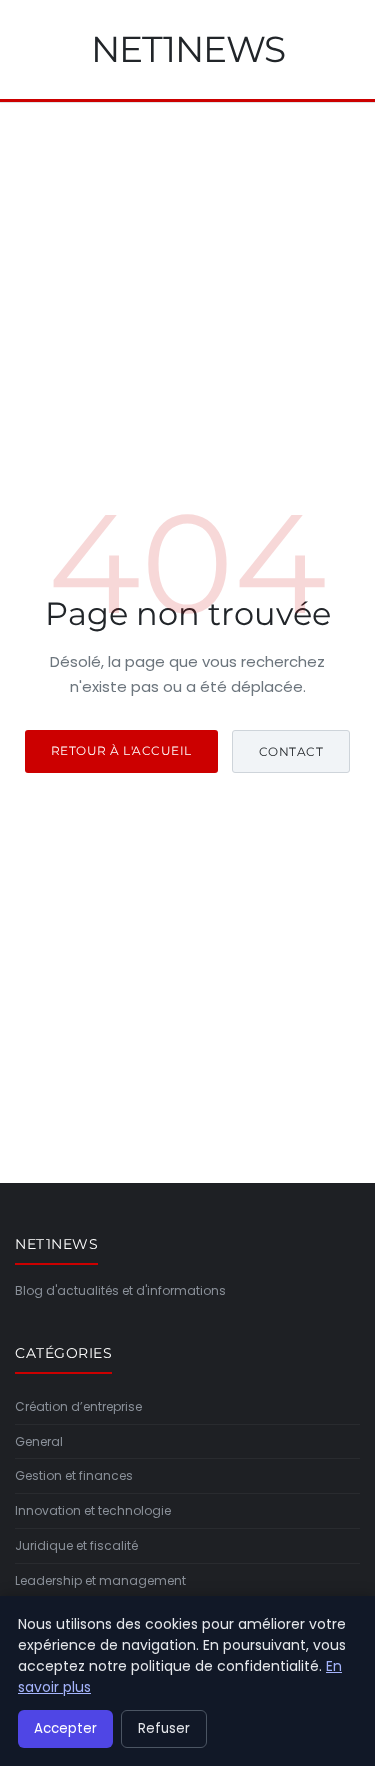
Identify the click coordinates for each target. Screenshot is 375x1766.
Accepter (65, 1728)
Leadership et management (100, 1580)
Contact (291, 751)
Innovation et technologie (93, 1510)
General (39, 1441)
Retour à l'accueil (121, 750)
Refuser (164, 1728)
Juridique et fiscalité (76, 1545)
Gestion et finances (74, 1475)
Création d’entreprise (78, 1406)
